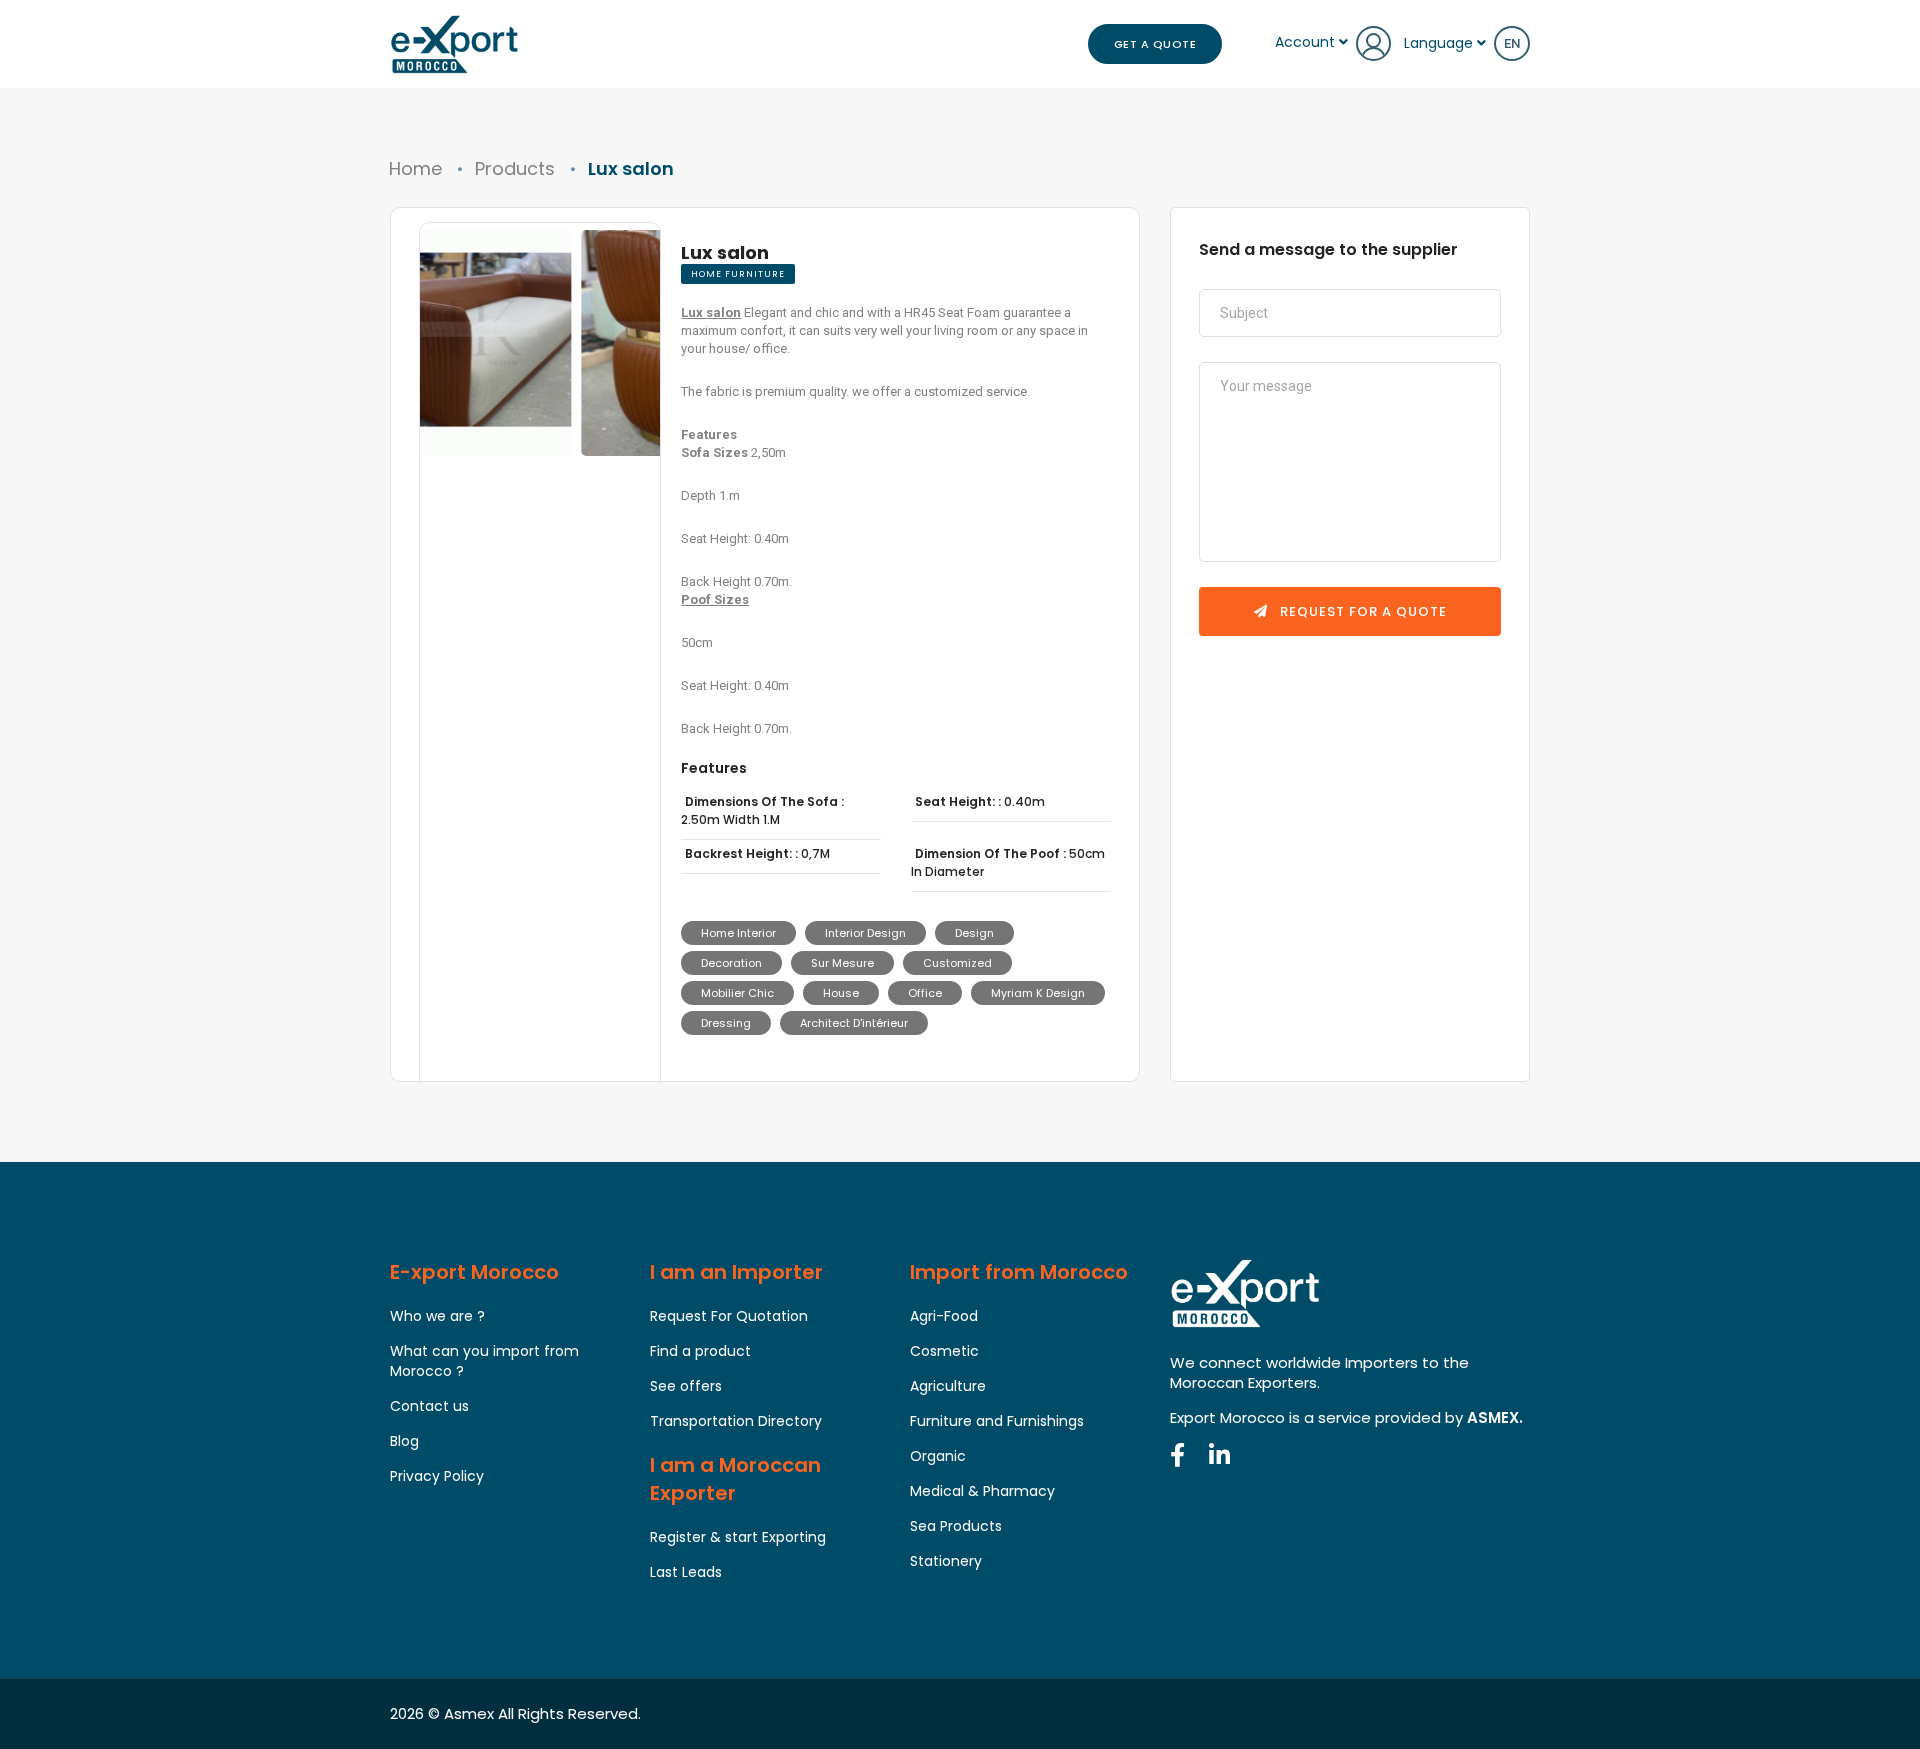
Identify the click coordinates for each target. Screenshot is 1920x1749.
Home (415, 168)
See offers (686, 1386)
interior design (865, 933)
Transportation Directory (736, 1421)
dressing (726, 1023)
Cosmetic (944, 1351)
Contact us (429, 1406)
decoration (731, 963)
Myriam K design (1038, 993)
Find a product (700, 1351)
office (925, 993)
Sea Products (956, 1526)
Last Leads (686, 1572)
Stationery (946, 1561)
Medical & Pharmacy (982, 1491)
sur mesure (842, 963)
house (841, 993)
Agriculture (948, 1386)
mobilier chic (737, 993)
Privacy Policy (437, 1476)
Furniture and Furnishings (997, 1421)
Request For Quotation (729, 1316)
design (974, 933)
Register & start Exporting (738, 1537)
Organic (938, 1456)
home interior (738, 933)
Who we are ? (437, 1316)
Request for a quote (1361, 611)
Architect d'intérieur (854, 1023)
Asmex (469, 1713)
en (1512, 43)
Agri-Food (944, 1316)
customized (957, 963)
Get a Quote (1155, 44)
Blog (404, 1441)
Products (515, 168)
